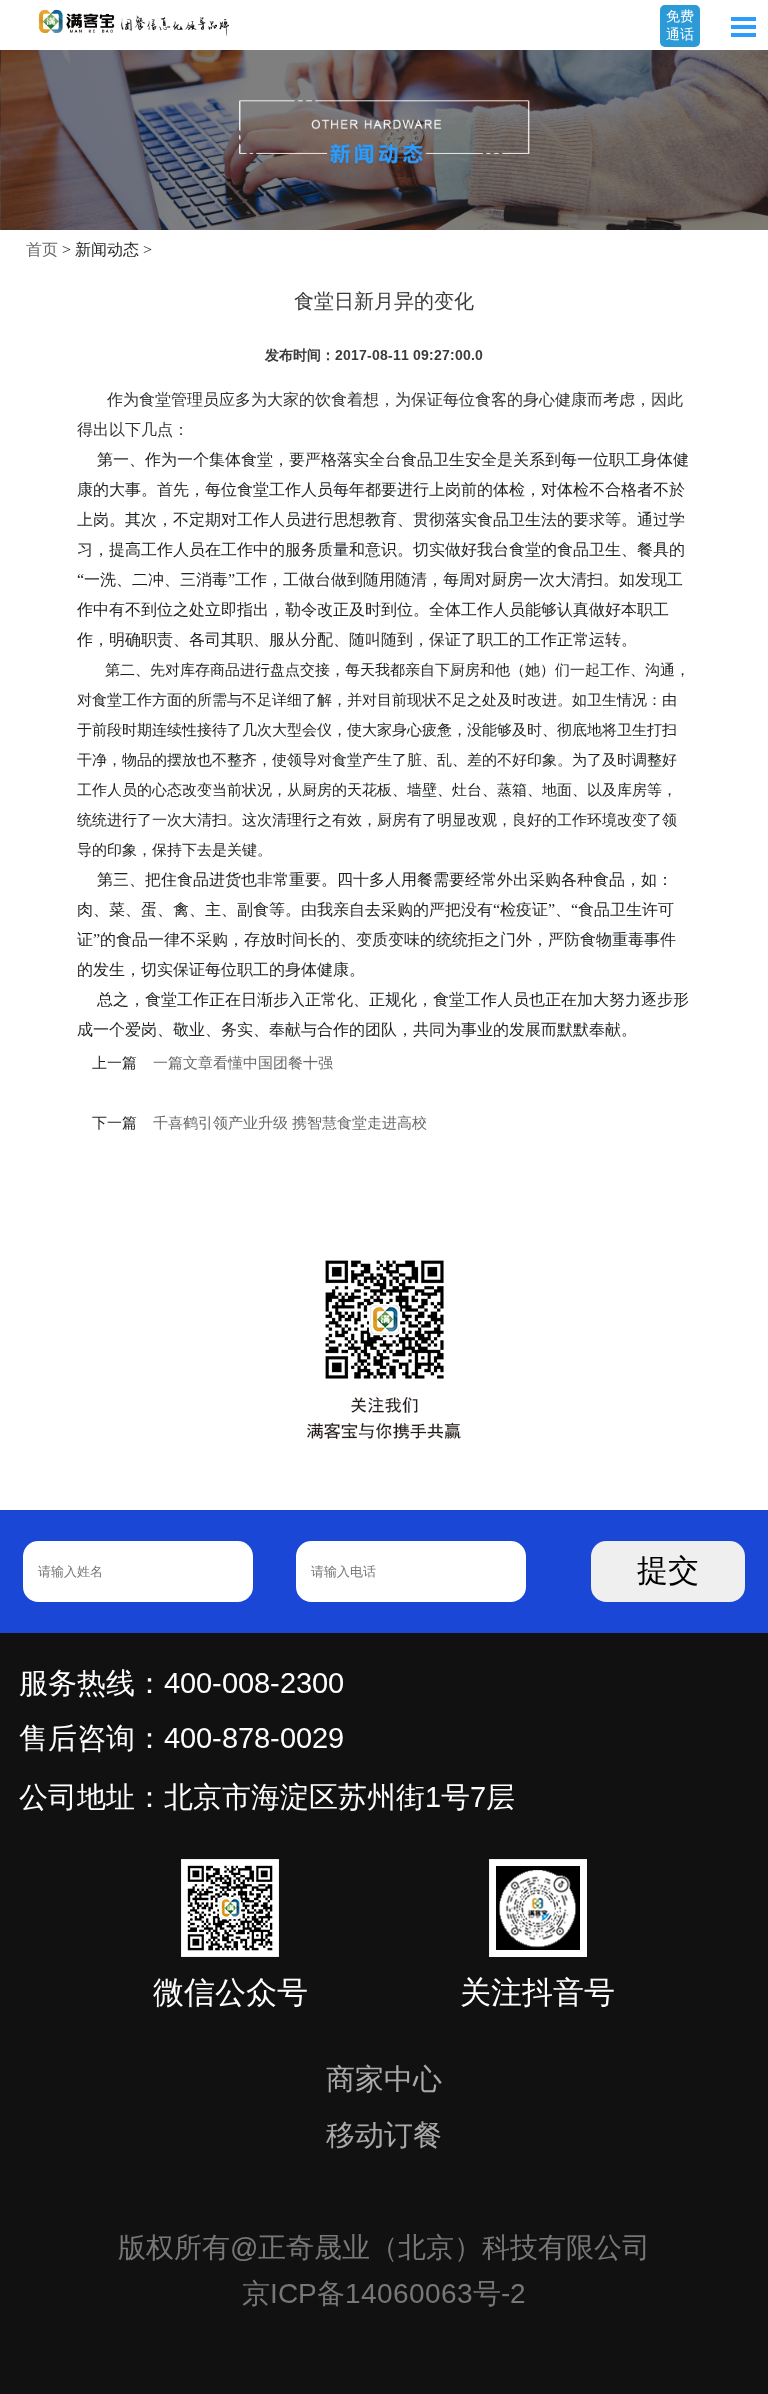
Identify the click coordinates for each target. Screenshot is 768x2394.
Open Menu (743, 27)
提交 (668, 1570)
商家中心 (384, 2079)
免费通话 (680, 25)
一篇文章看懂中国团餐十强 (243, 1063)
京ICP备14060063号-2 (384, 2293)
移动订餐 (384, 2135)
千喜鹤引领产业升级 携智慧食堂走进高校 (290, 1123)
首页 (42, 249)
